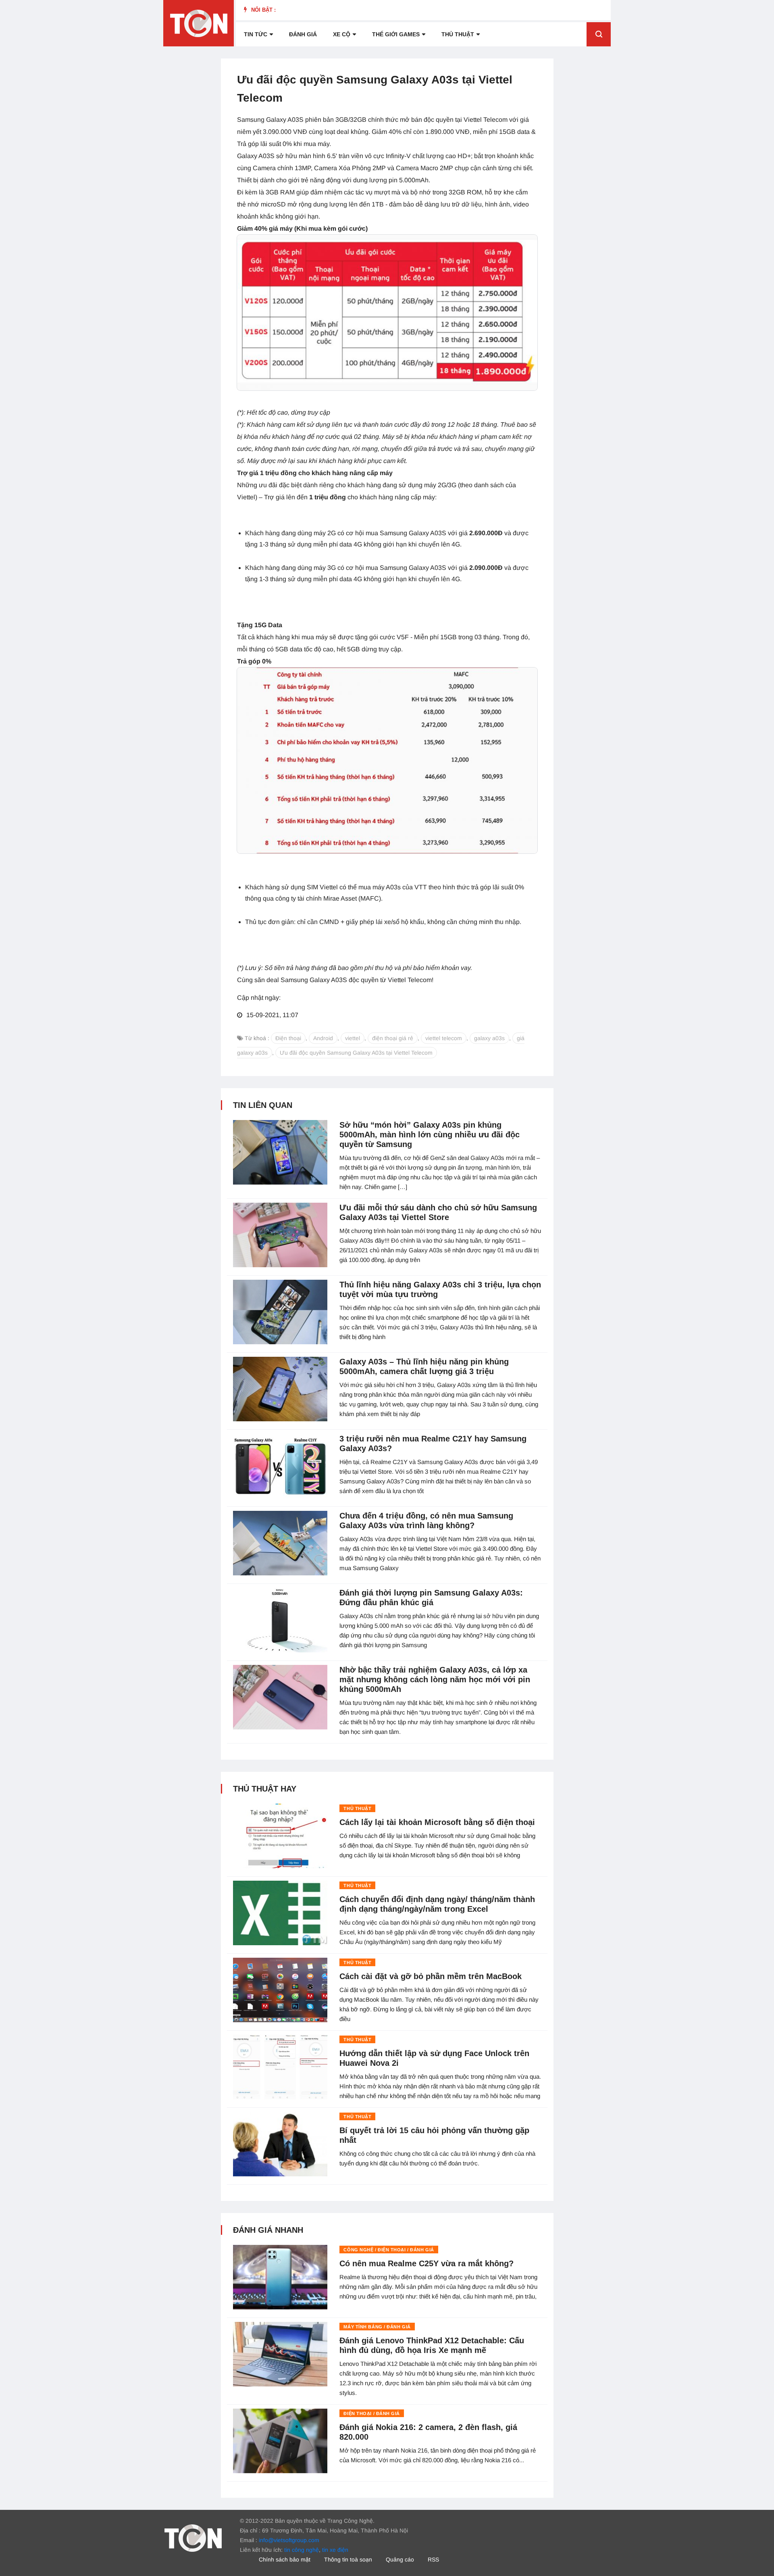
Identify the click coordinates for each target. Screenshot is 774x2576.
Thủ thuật (458, 34)
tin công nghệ (302, 2550)
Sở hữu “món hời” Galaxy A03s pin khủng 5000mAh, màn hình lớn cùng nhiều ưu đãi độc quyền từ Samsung (430, 1135)
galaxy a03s (489, 1038)
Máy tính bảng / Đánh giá (377, 2327)
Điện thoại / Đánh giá (372, 2413)
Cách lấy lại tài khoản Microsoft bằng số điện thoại (437, 1822)
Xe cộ (342, 34)
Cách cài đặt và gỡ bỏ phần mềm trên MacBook (431, 1976)
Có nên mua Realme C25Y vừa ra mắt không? (427, 2263)
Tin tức (256, 34)
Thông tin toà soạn (348, 2559)
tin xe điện (335, 2550)
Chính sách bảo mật (285, 2559)
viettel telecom (444, 1038)
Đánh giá (303, 34)
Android (323, 1038)
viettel (353, 1038)
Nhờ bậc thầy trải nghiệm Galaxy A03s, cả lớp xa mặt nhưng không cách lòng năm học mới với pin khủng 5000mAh (435, 1679)
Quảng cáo (400, 2559)
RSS (433, 2559)
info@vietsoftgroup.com (289, 2540)
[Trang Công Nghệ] (193, 2538)
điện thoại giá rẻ (393, 1038)
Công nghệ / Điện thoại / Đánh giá (389, 2250)
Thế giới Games (396, 34)
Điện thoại (288, 1038)
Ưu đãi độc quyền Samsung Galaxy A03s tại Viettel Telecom (356, 1053)
